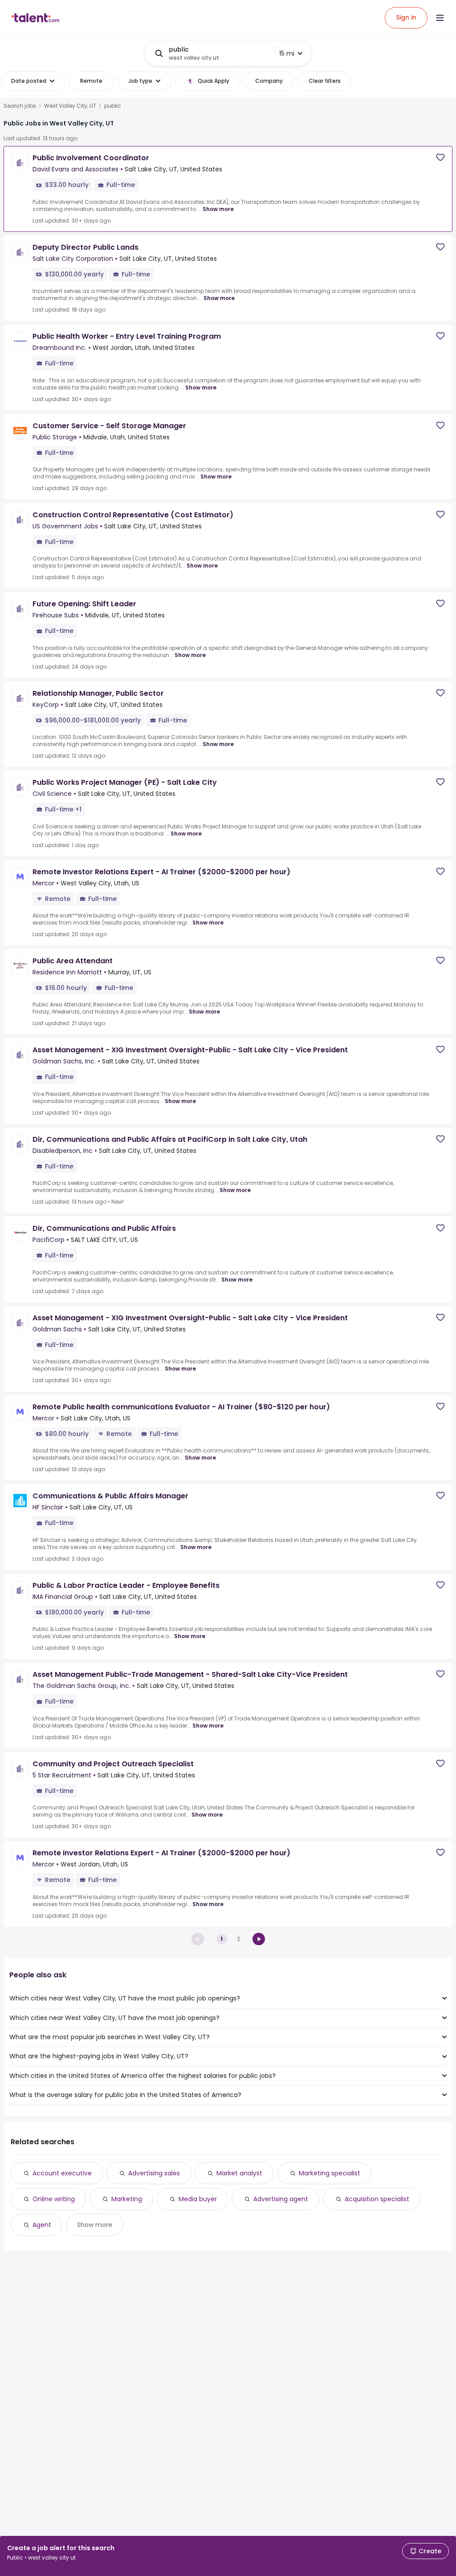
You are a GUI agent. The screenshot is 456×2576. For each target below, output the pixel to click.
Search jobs (20, 106)
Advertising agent (281, 2199)
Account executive (62, 2173)
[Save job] (440, 157)
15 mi (287, 53)
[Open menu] (440, 18)
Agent (42, 2225)
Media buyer (198, 2199)
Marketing (127, 2199)
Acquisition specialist (377, 2199)
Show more (218, 209)
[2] (259, 1939)
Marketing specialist (330, 2173)
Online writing (54, 2199)
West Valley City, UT (70, 106)
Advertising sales (154, 2173)
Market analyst (239, 2173)
